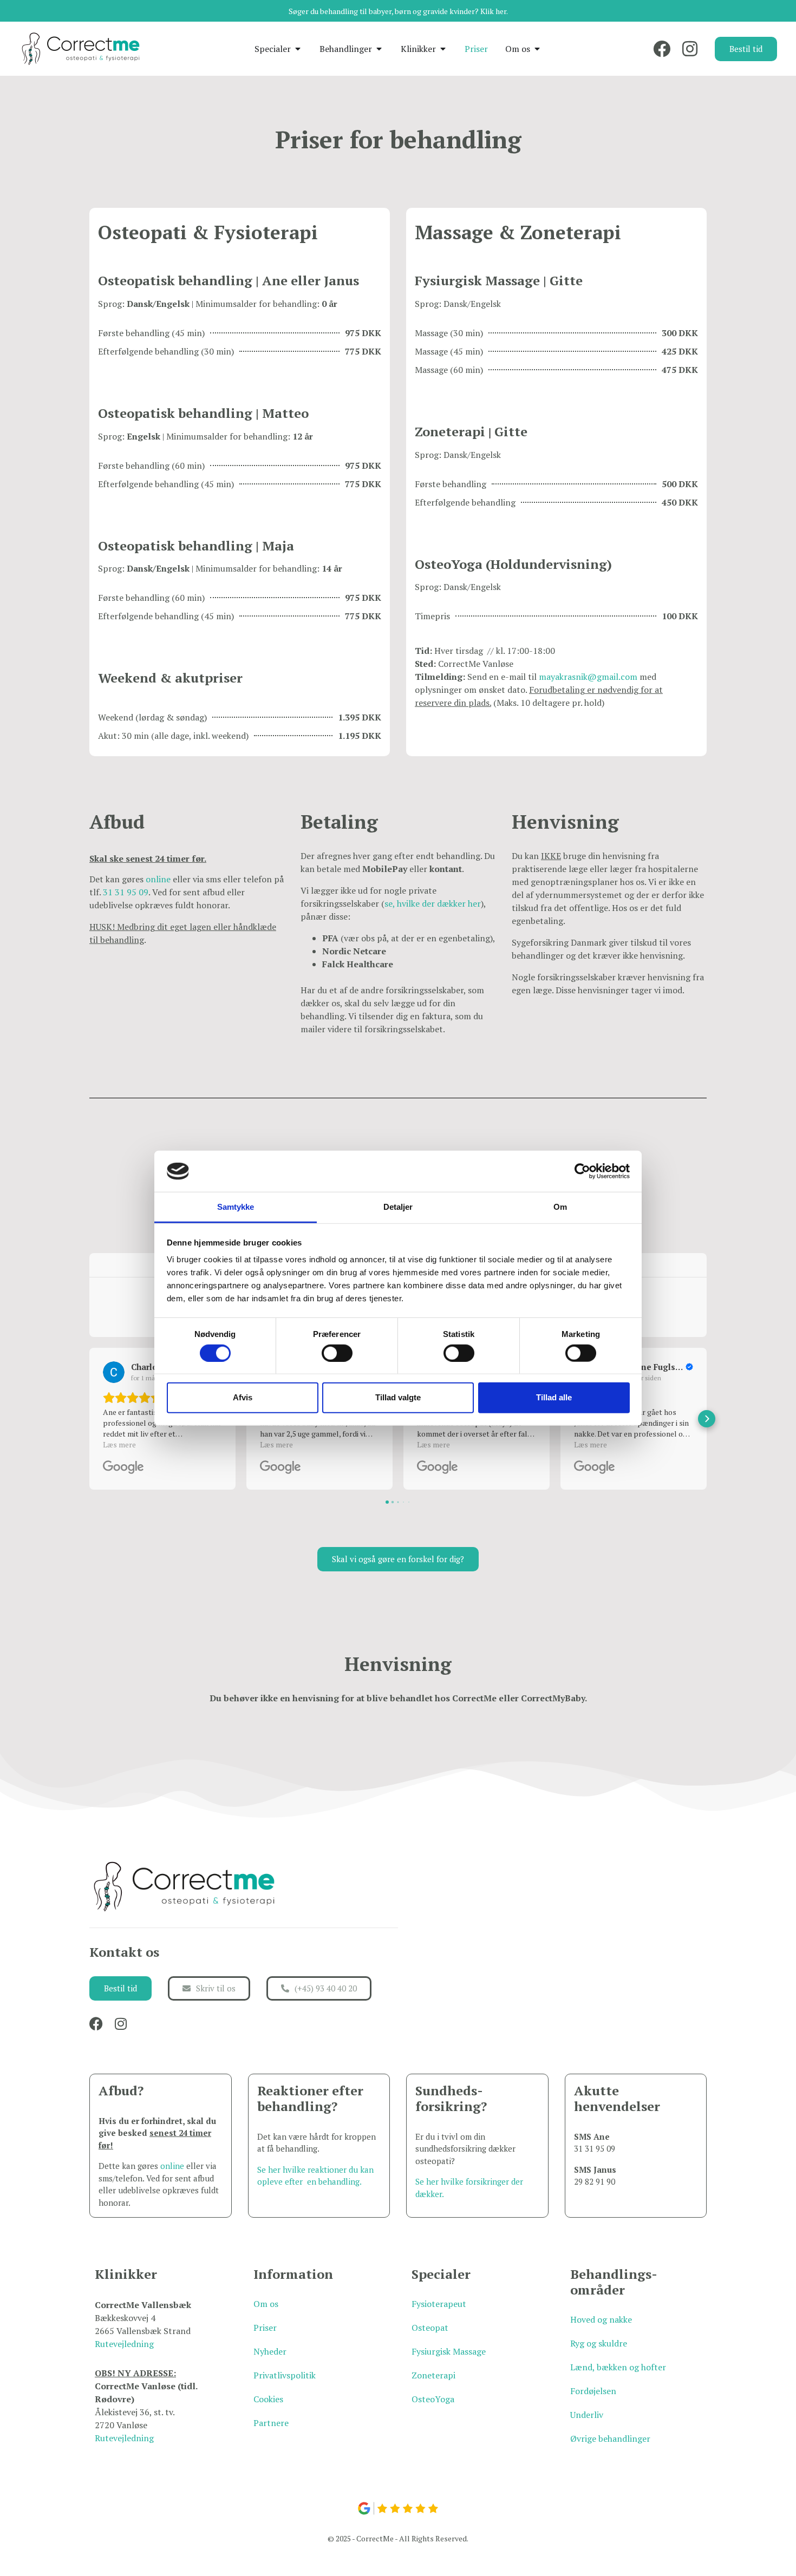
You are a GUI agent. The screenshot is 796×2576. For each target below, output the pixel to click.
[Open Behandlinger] (379, 49)
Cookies (268, 2399)
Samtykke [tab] (236, 1207)
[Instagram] (690, 49)
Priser (265, 2328)
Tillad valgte (398, 1397)
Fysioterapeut (439, 2304)
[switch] (337, 1353)
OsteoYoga (433, 2399)
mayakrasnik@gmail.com (588, 677)
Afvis (243, 1397)
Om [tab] (560, 1207)
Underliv (587, 2415)
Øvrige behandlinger (610, 2439)
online (158, 879)
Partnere (271, 2423)
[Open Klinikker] (443, 49)
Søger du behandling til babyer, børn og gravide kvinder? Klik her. (398, 11)
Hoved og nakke (601, 2319)
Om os (266, 2304)
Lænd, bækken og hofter (618, 2367)
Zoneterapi (433, 2375)
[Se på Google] (114, 1372)
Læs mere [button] (119, 1444)
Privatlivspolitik (285, 2375)
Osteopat (430, 2328)
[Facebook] (662, 49)
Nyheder (270, 2351)
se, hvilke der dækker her (433, 903)
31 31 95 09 (126, 892)
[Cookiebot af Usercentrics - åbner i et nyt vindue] (582, 1171)
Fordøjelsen (593, 2391)
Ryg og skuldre (599, 2343)
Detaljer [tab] (398, 1207)
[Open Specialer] (298, 49)
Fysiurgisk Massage (449, 2351)
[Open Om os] (537, 49)
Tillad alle (554, 1397)
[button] (89, 1419)
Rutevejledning (124, 2344)
